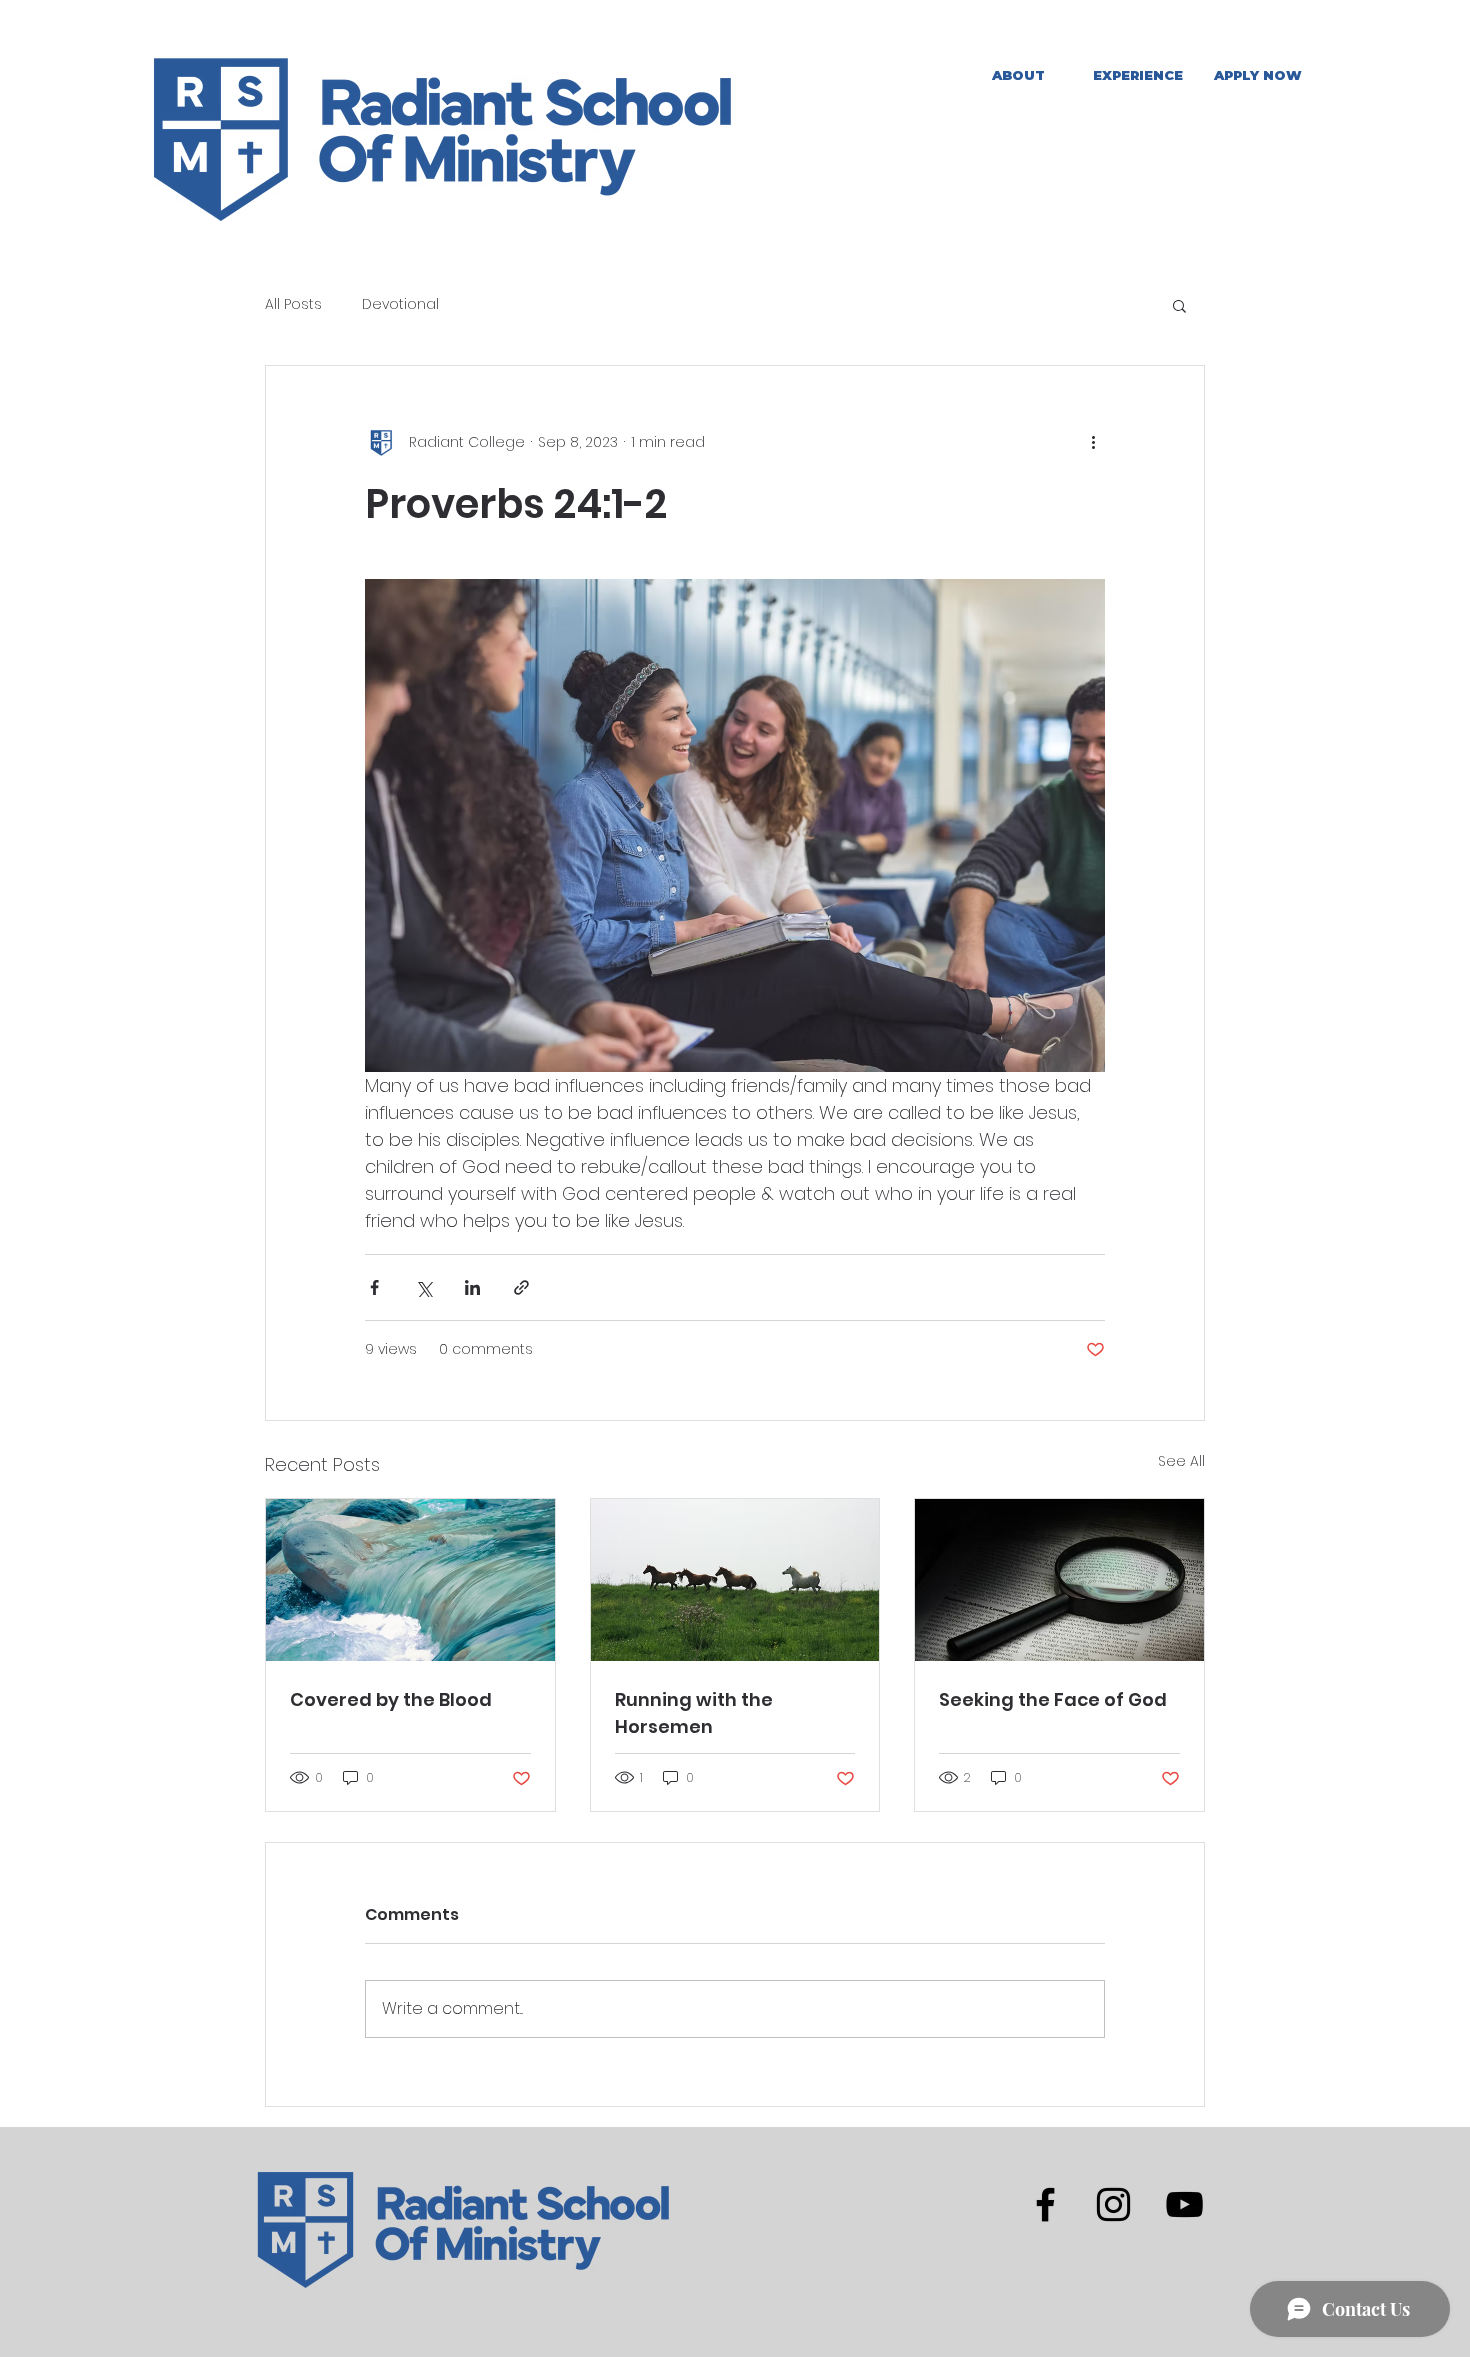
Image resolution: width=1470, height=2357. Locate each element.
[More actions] (1093, 442)
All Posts (293, 304)
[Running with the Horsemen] (735, 1580)
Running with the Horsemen (694, 1713)
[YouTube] (1184, 2204)
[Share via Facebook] (374, 1287)
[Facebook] (1045, 2204)
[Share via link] (521, 1287)
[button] (1138, 75)
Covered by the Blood (391, 1699)
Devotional (400, 304)
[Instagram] (1113, 2204)
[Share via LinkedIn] (472, 1287)
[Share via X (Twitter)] (423, 1287)
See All (1181, 1461)
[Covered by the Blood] (410, 1580)
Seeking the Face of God (1053, 1699)
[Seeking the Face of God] (1059, 1580)
